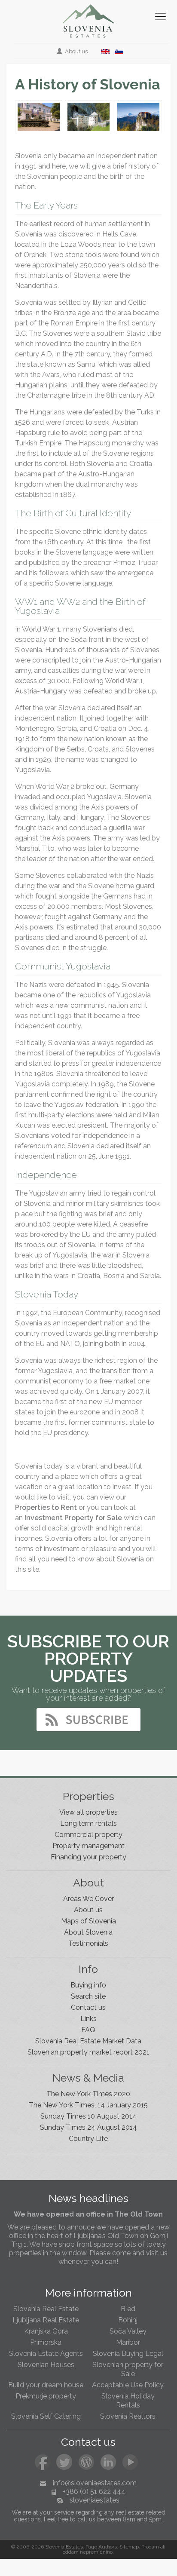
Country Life (88, 2139)
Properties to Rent (46, 1507)
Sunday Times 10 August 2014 (88, 2116)
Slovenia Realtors (128, 2416)
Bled (128, 2309)
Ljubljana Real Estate (46, 2320)
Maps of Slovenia (88, 1921)
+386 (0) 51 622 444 (94, 2492)
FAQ (88, 2030)
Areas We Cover (88, 1899)
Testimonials (88, 1943)
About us (76, 51)
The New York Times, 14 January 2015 (88, 2105)
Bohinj (128, 2320)
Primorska (46, 2342)
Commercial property (88, 1835)
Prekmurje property (46, 2396)
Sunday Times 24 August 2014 (88, 2127)
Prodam (150, 2547)
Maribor (128, 2342)
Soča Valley (128, 2331)
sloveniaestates (95, 2500)
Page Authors (101, 2547)
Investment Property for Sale (73, 1518)
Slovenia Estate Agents (46, 2354)
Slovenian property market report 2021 (88, 2052)
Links (88, 2019)
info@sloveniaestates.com (95, 2483)
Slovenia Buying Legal (128, 2354)
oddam (71, 2552)
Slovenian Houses (46, 2365)
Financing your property (88, 1857)
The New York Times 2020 (88, 2094)
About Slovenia (88, 1932)
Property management (88, 1846)
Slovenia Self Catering (46, 2416)
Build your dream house (46, 2385)
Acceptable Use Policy (128, 2385)
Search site (88, 1996)
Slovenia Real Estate (46, 2309)
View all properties (88, 1812)
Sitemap (129, 2547)
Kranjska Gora (46, 2331)
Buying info (88, 1985)
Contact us (88, 2007)
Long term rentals (88, 1823)
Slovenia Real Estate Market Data (88, 2041)
